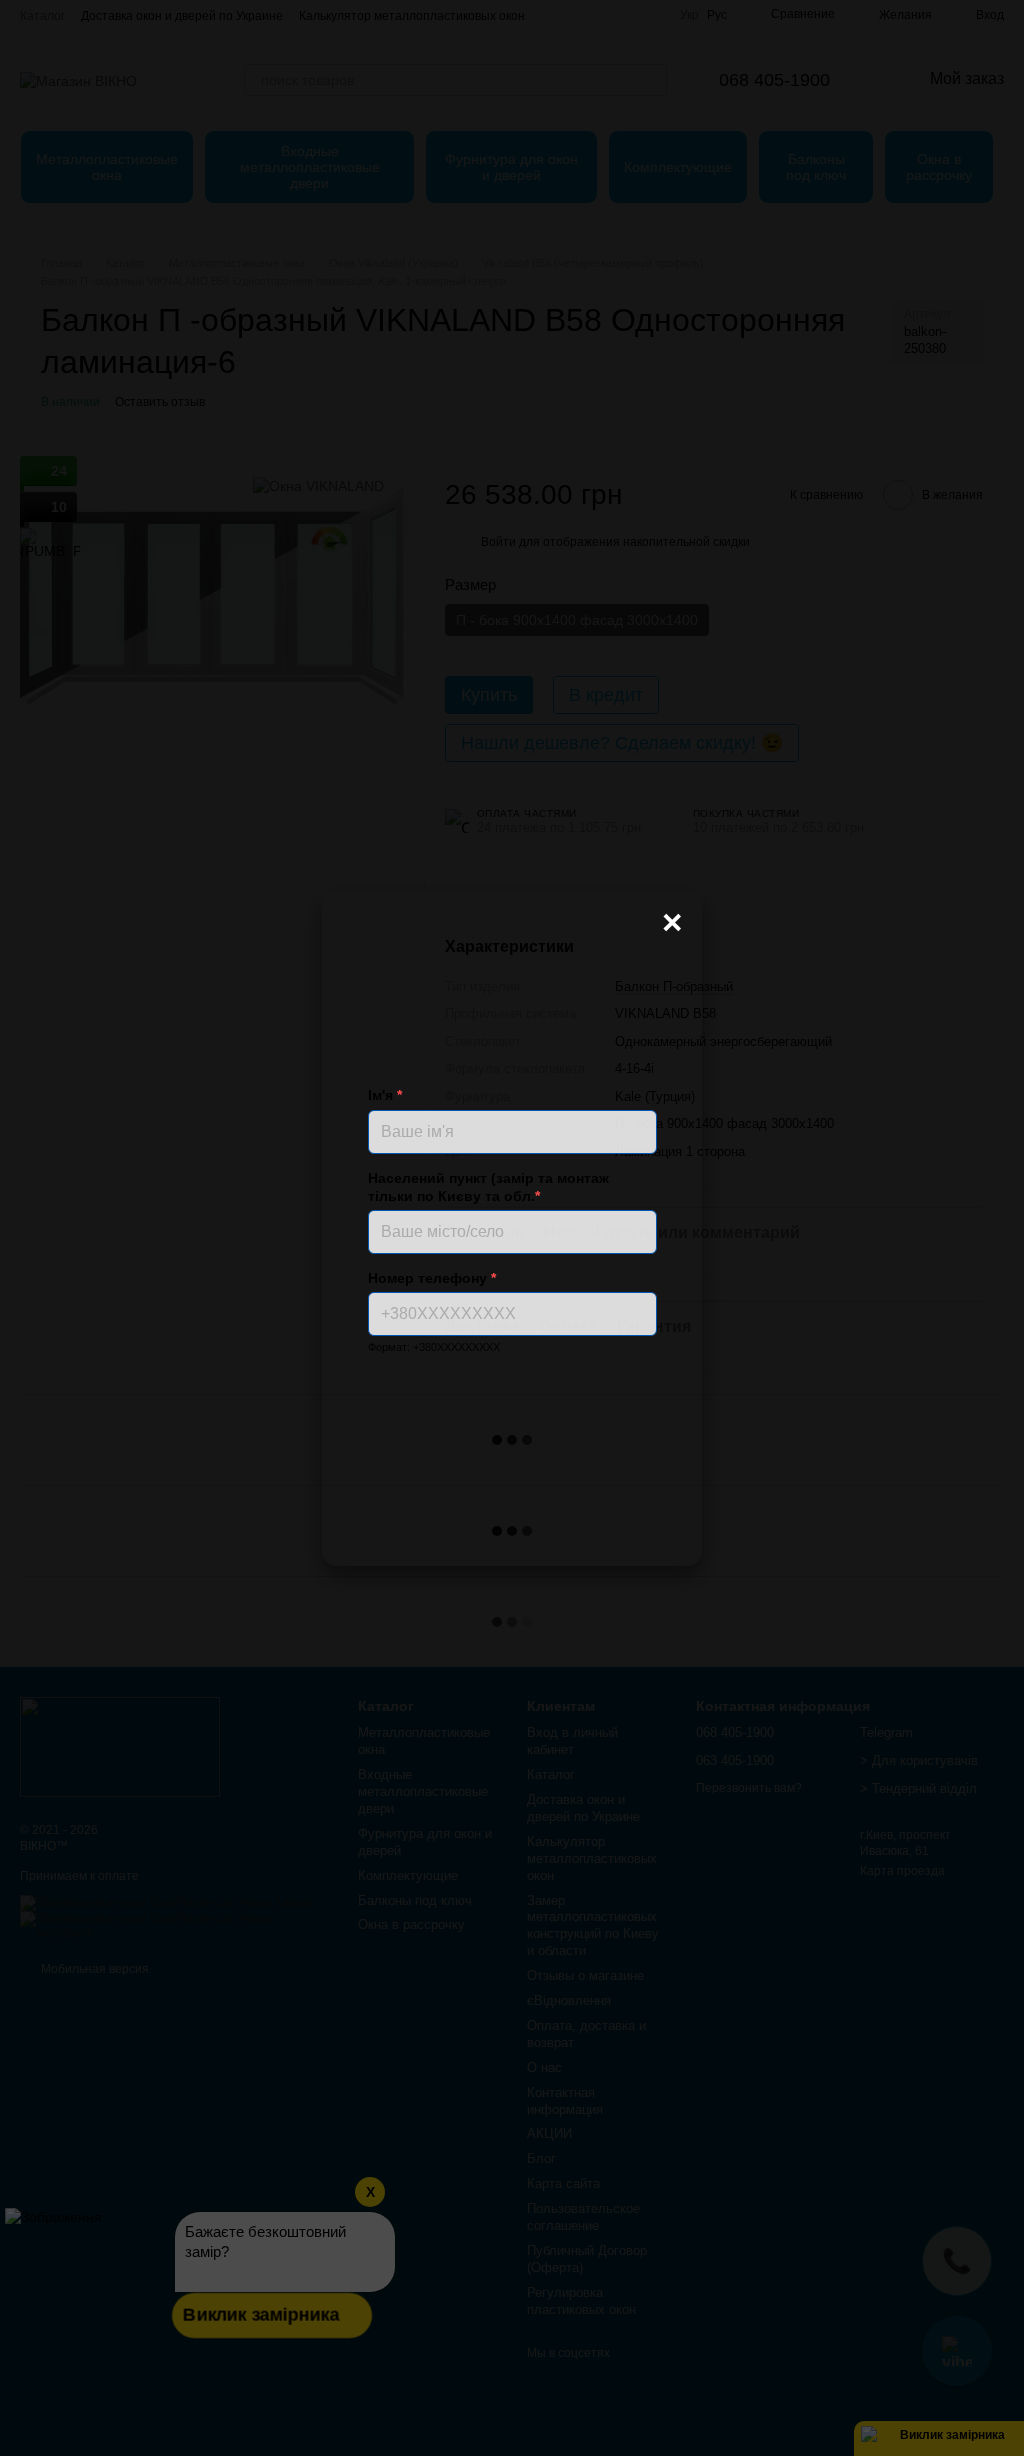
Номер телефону (432, 1278)
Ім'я (385, 1095)
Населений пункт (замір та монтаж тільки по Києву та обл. (488, 1187)
